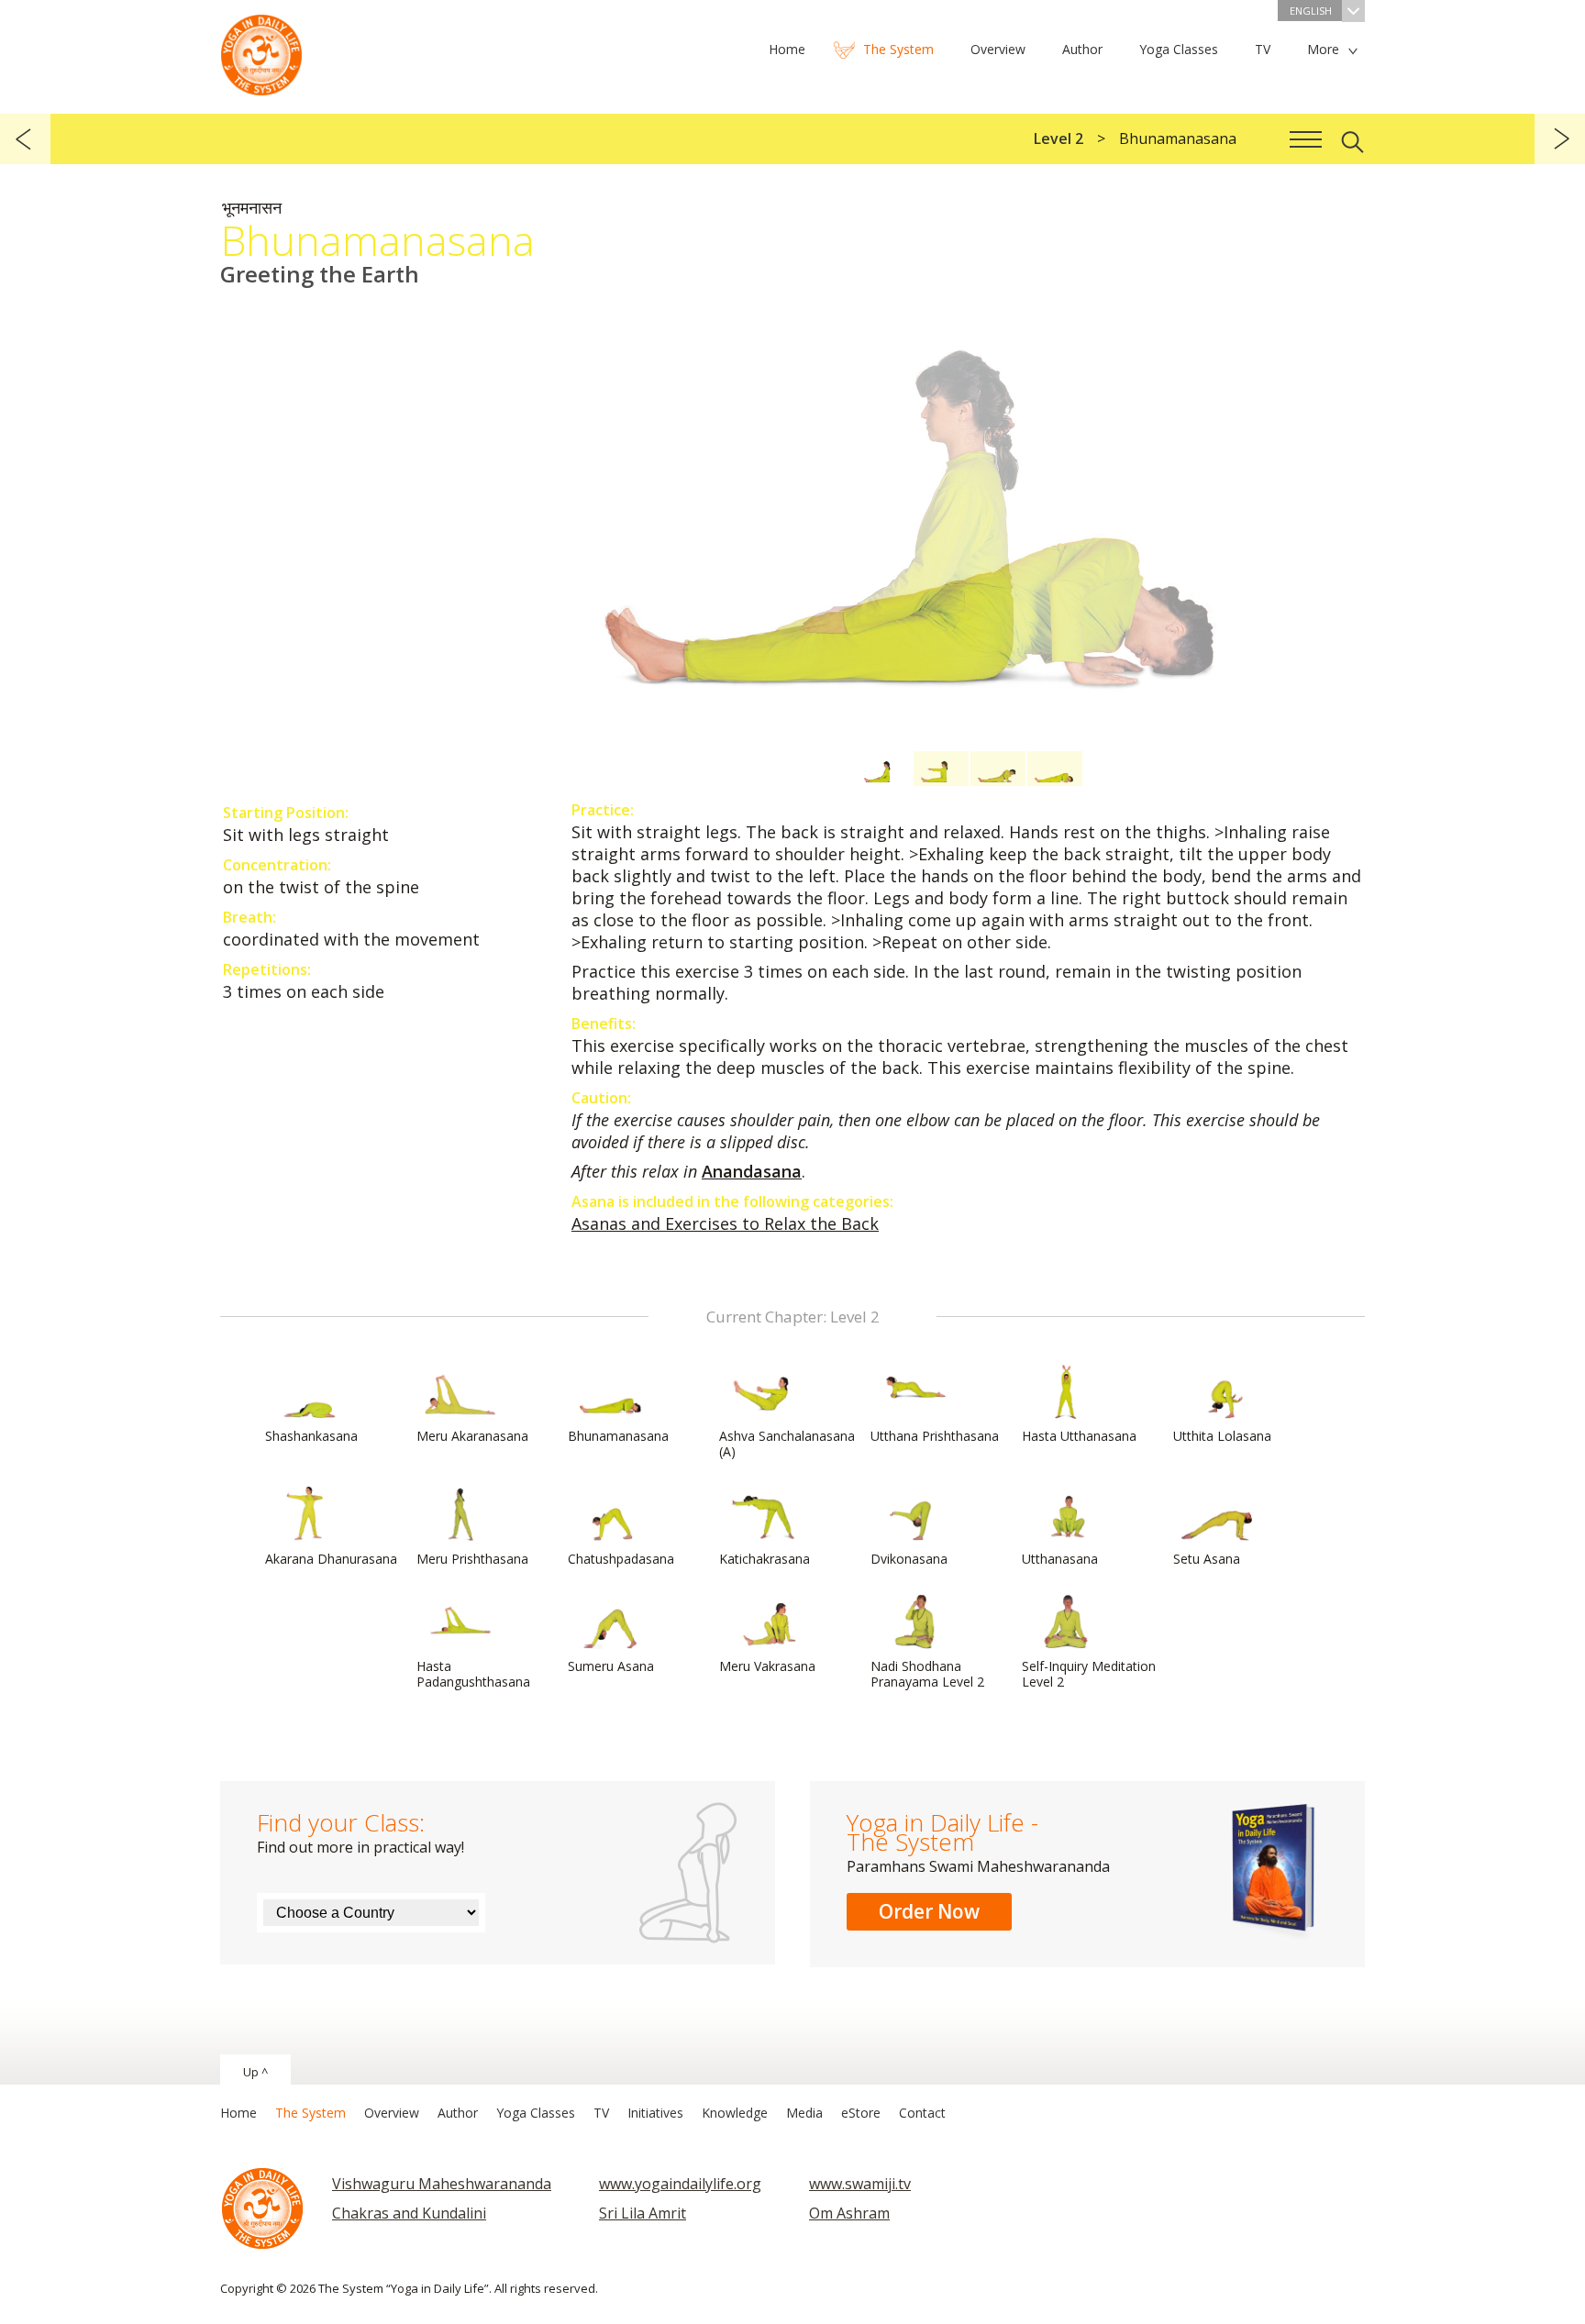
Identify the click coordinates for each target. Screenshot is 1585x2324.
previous (25, 139)
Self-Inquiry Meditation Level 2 (1089, 1674)
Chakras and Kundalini (409, 2213)
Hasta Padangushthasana (473, 1674)
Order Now (929, 1911)
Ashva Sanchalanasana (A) (787, 1444)
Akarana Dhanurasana (331, 1559)
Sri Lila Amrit (643, 2213)
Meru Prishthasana (472, 1559)
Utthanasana (1060, 1559)
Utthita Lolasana (1222, 1436)
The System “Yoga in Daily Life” (261, 50)
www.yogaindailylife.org (680, 2184)
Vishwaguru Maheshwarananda (442, 2184)
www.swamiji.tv (860, 2184)
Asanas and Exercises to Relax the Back (725, 1223)
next (1560, 139)
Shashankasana (311, 1436)
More (1323, 49)
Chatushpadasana (621, 1559)
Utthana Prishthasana (935, 1436)
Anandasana (752, 1171)
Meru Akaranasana (472, 1436)
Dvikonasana (909, 1559)
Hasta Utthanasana (1079, 1436)
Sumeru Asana (611, 1666)
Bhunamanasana (618, 1436)
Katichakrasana (765, 1559)
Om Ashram (849, 2213)
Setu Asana (1207, 1559)
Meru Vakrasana (767, 1666)
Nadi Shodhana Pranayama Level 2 (927, 1674)
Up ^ (255, 2072)
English (1311, 11)
